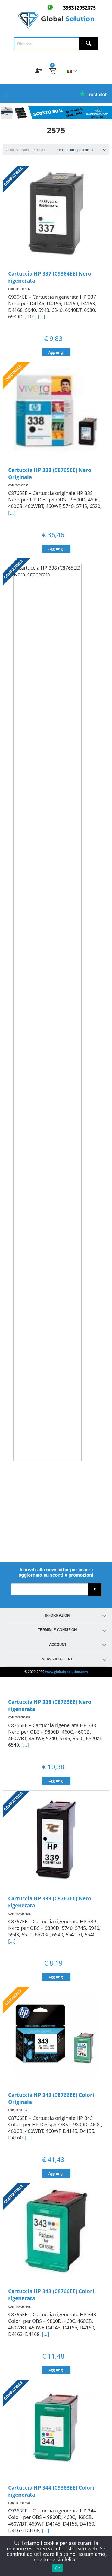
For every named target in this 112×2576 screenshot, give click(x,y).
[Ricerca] (89, 44)
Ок (57, 2568)
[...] (41, 316)
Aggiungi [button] (56, 352)
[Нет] (105, 2556)
